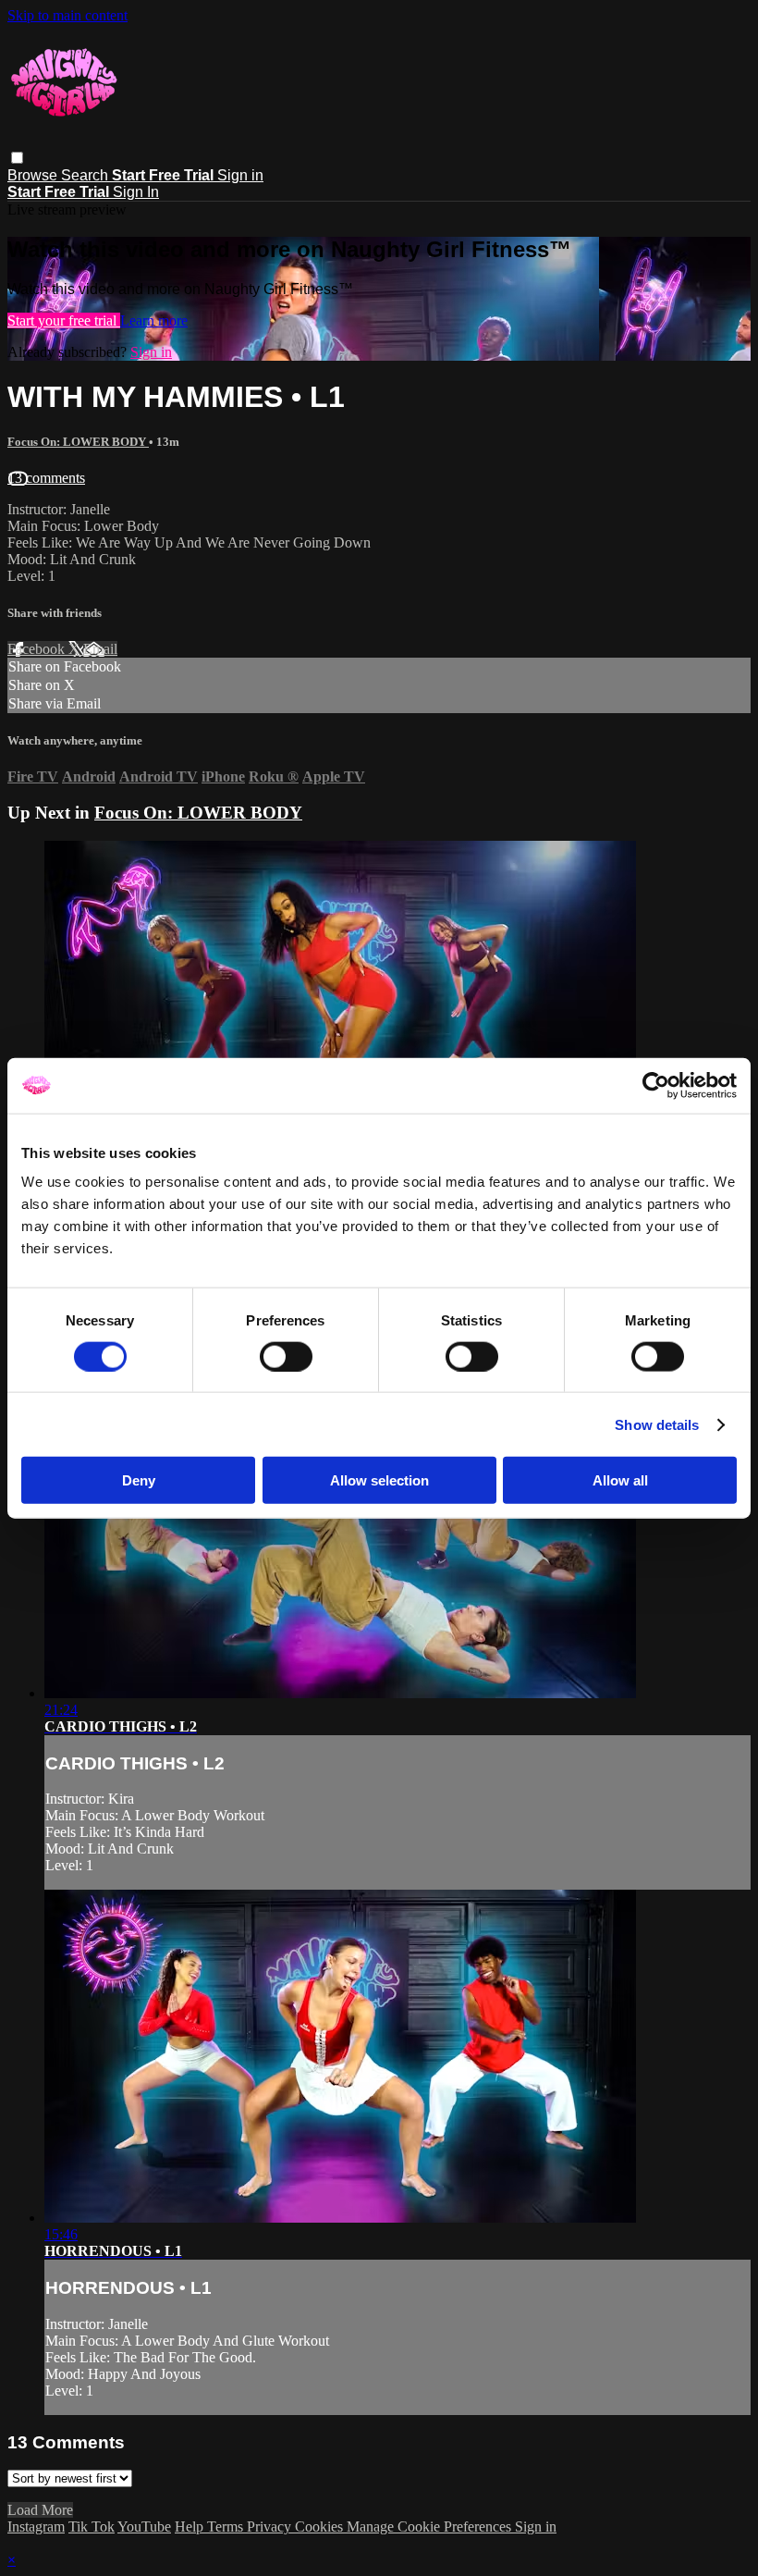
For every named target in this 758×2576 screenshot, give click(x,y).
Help (191, 2527)
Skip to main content (67, 15)
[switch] (286, 1356)
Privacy (271, 2527)
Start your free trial (64, 320)
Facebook (38, 649)
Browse (34, 175)
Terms (227, 2527)
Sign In (136, 192)
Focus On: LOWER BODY (78, 442)
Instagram (36, 2527)
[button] (17, 158)
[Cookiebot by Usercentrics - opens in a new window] (656, 1085)
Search (86, 175)
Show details (657, 1424)
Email (100, 649)
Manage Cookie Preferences (431, 2527)
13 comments (46, 478)
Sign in (240, 175)
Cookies (321, 2527)
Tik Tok (92, 2527)
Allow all (620, 1480)
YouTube (144, 2527)
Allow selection (379, 1480)
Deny (139, 1480)
